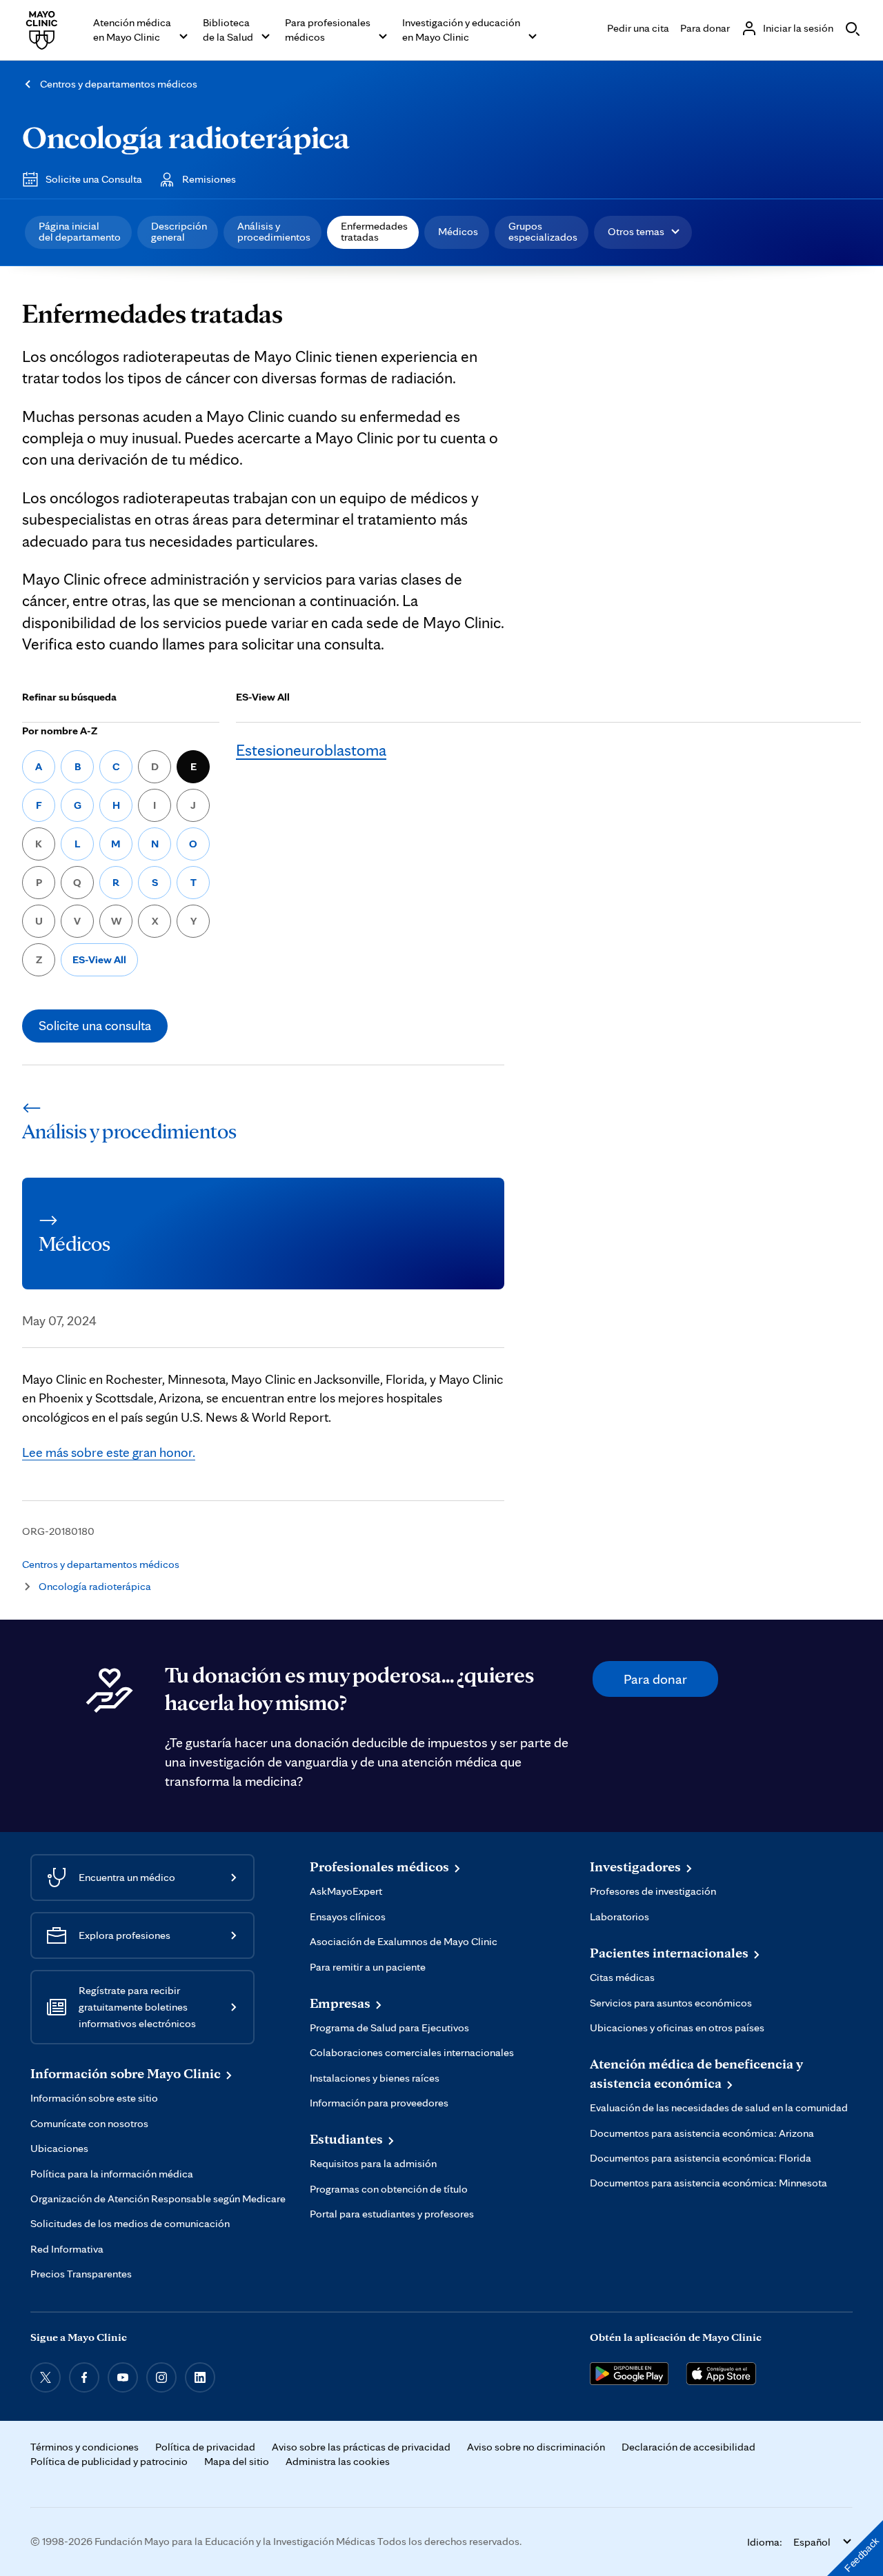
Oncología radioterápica (186, 137)
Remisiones (209, 179)
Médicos (458, 231)
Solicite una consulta (95, 1025)
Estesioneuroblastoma (311, 750)
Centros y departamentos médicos (119, 84)
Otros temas (636, 231)
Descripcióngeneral (179, 231)
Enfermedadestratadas (374, 231)
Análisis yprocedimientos (274, 231)
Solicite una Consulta (94, 179)
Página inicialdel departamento (80, 231)
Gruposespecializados (543, 231)
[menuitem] (78, 232)
